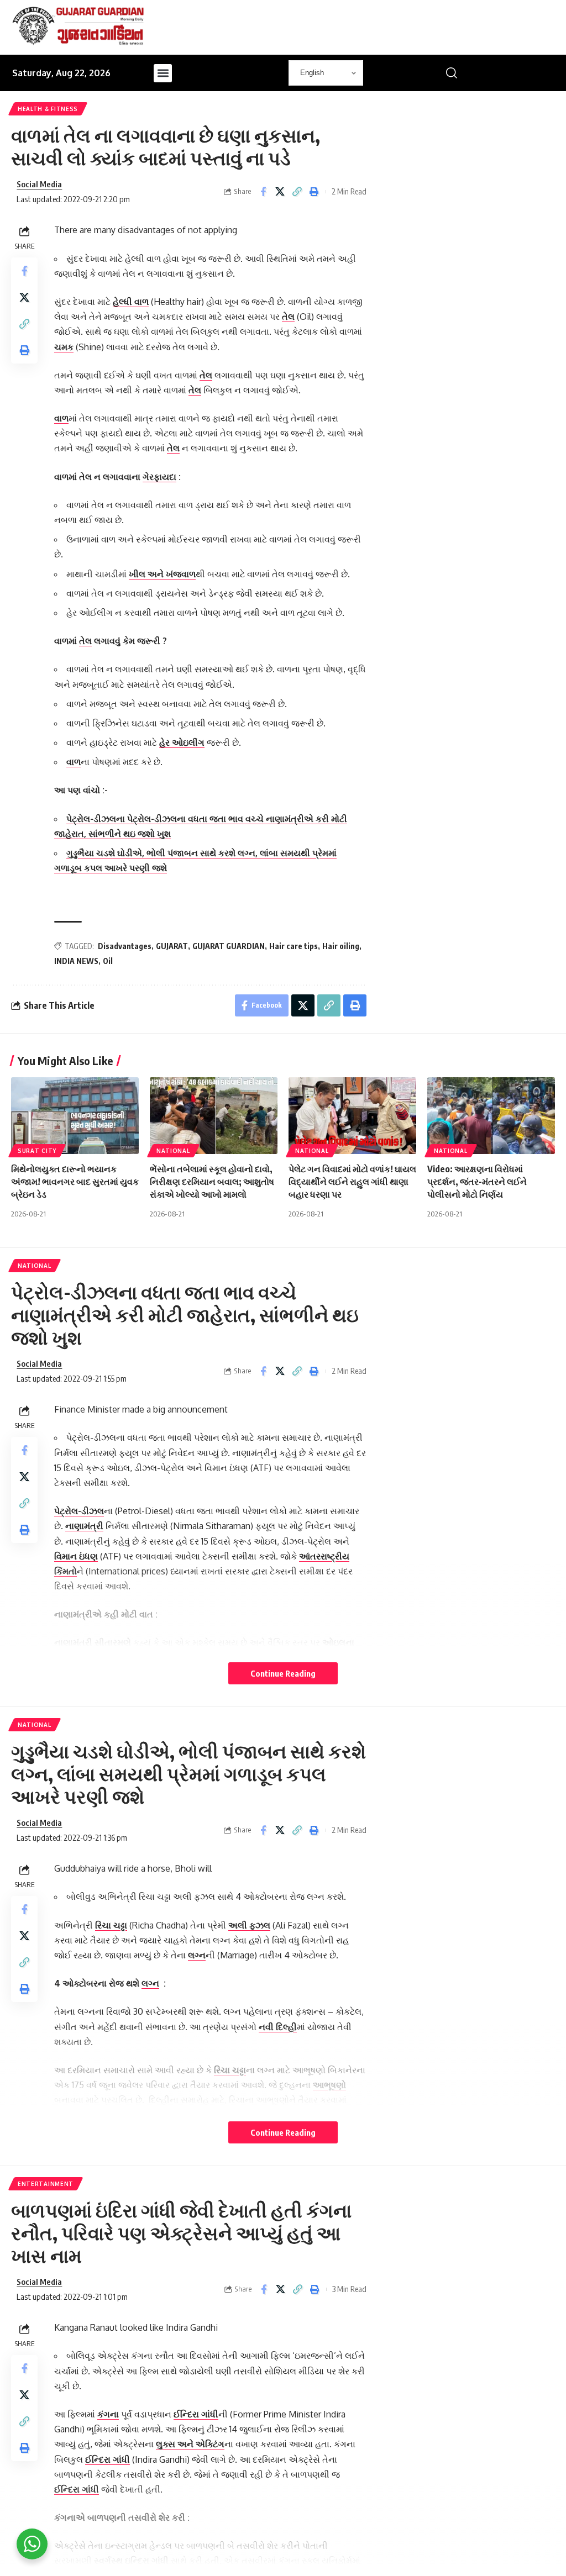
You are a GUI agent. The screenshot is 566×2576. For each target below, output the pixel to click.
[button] (163, 73)
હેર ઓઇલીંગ (182, 742)
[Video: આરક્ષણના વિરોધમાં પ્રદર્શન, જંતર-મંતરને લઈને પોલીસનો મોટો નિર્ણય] (491, 1116)
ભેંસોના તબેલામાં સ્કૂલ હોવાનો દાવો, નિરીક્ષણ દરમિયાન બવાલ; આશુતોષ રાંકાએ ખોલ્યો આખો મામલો (212, 1182)
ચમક (64, 347)
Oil (108, 961)
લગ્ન (197, 1955)
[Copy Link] (297, 192)
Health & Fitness (48, 109)
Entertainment (46, 2184)
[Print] (315, 192)
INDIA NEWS (76, 961)
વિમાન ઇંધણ (76, 1556)
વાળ (61, 418)
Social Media (39, 184)
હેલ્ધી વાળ (131, 302)
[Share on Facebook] (263, 192)
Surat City (37, 1151)
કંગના (108, 2414)
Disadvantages (125, 946)
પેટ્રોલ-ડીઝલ (79, 1511)
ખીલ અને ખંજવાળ (162, 574)
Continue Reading (283, 1673)
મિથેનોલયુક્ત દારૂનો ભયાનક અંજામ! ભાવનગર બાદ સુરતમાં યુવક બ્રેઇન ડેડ (75, 1182)
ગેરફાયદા (159, 477)
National (173, 1151)
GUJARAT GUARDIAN (229, 946)
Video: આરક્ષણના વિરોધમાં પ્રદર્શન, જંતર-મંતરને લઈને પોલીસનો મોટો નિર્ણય (477, 1182)
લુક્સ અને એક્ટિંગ (190, 2444)
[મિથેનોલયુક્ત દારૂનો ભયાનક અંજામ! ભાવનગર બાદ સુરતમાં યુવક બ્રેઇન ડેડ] (75, 1116)
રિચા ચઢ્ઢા (111, 1925)
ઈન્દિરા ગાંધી (196, 2414)
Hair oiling (341, 946)
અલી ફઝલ (249, 1925)
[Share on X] (280, 192)
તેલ (288, 317)
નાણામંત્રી (84, 1526)
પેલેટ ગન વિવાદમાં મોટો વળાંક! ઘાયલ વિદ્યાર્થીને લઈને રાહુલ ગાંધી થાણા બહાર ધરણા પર (352, 1182)
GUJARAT (172, 946)
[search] (452, 73)
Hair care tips (294, 946)
